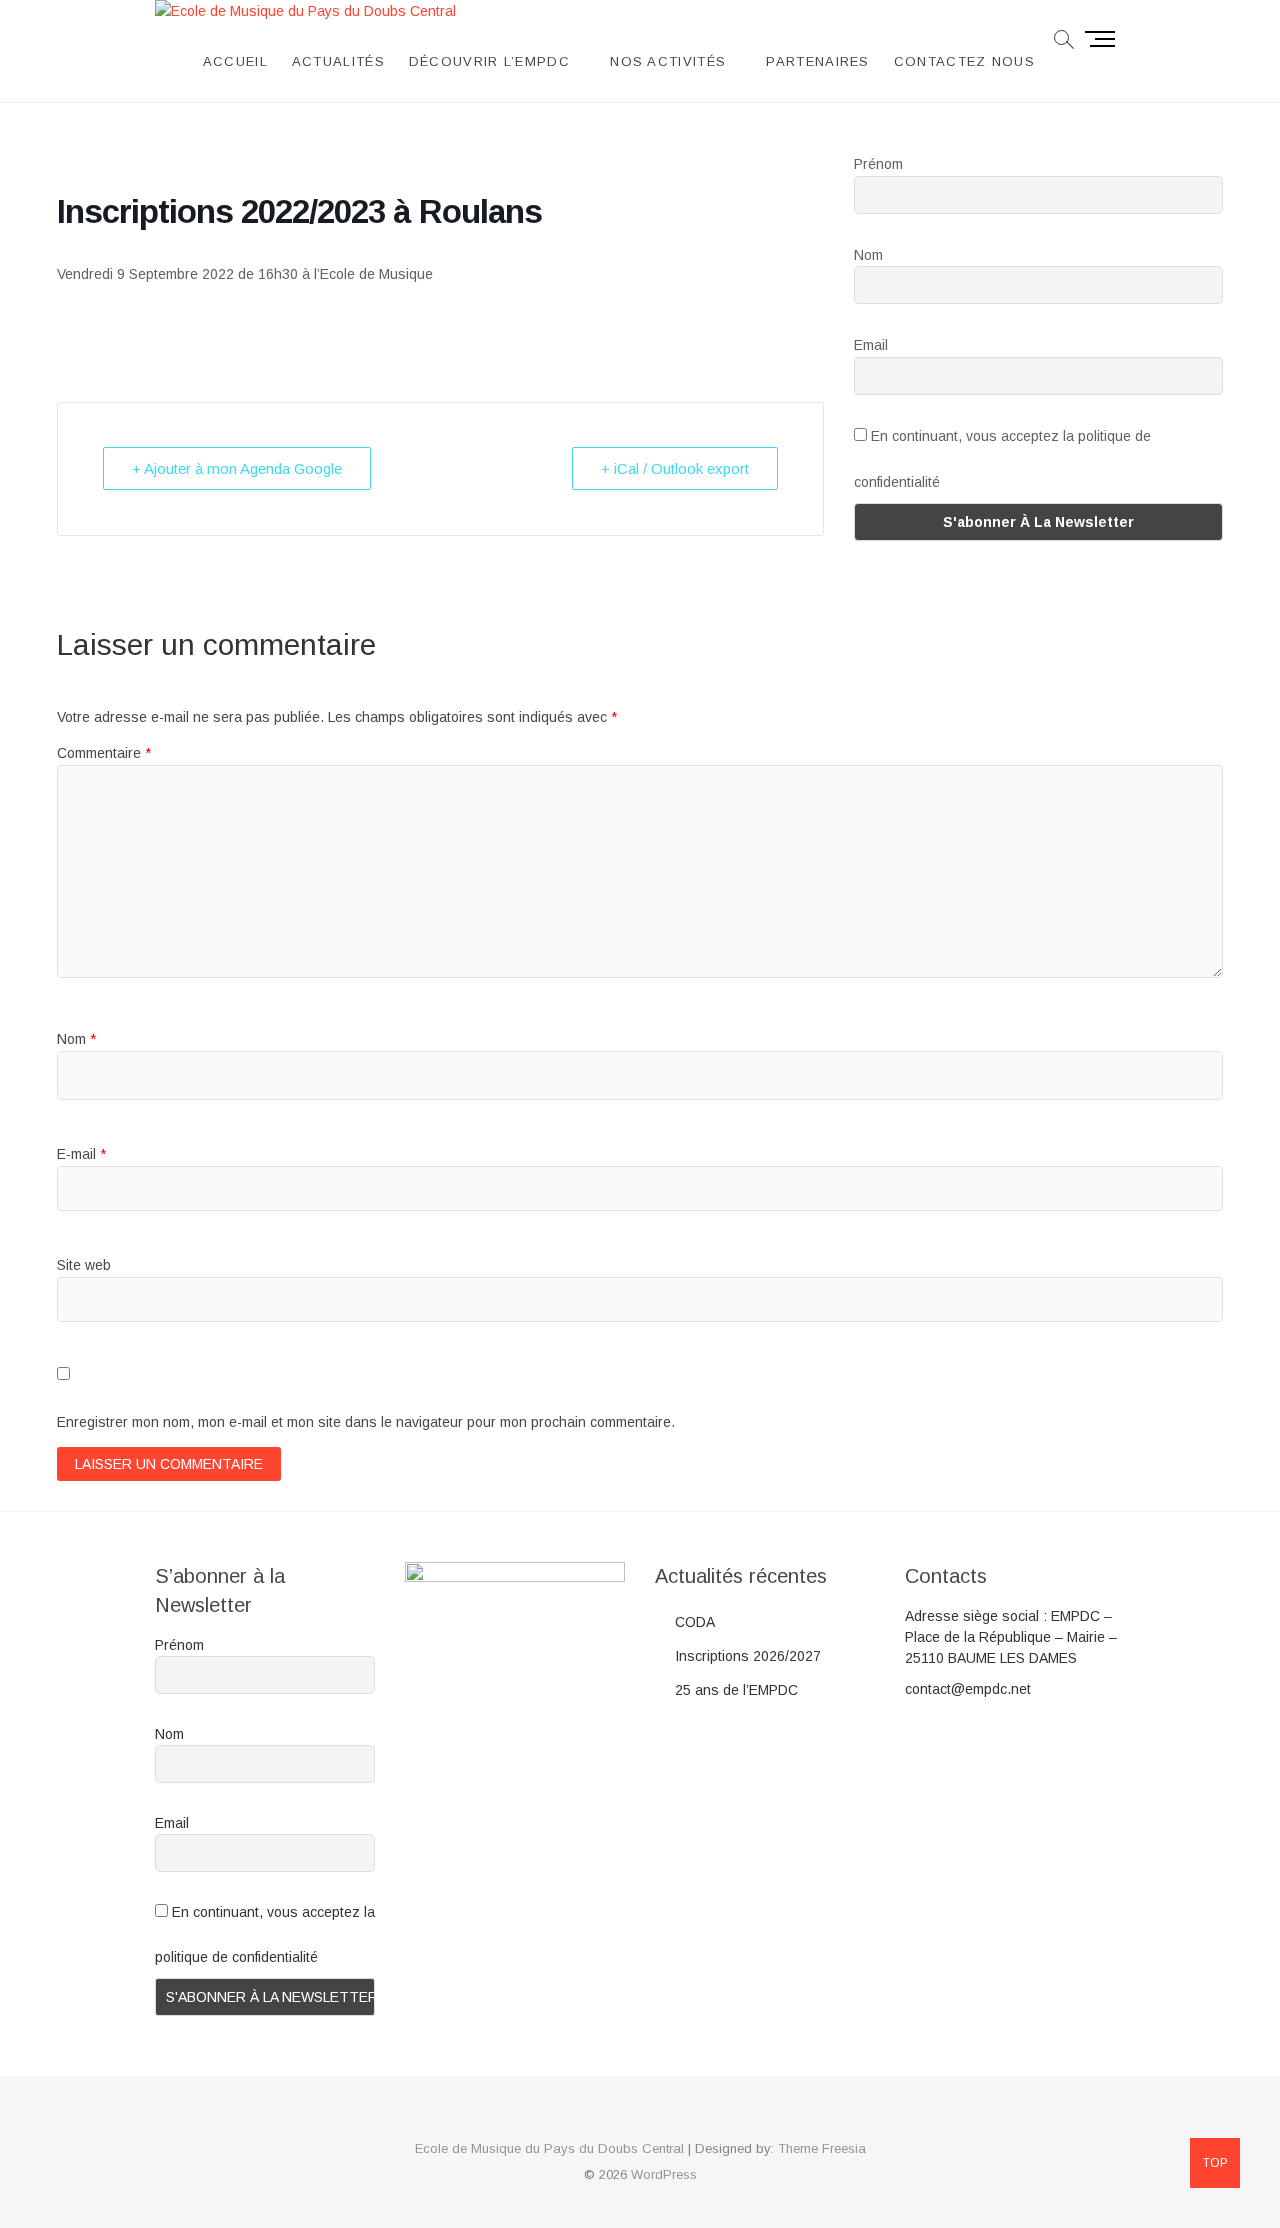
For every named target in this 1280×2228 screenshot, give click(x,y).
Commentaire (104, 753)
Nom (868, 255)
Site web (84, 1265)
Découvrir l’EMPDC (489, 61)
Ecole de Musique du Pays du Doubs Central (549, 2148)
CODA (695, 1622)
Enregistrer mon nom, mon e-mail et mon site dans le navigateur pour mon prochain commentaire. (366, 1422)
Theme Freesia (822, 2148)
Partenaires (817, 61)
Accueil (235, 61)
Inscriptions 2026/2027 (748, 1656)
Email (871, 345)
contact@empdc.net (968, 1689)
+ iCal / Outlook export (675, 468)
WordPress (664, 2174)
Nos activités (668, 61)
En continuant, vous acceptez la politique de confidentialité (1002, 459)
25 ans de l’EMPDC (736, 1690)
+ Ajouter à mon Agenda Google (237, 468)
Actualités (338, 61)
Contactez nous (964, 61)
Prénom (878, 164)
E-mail (81, 1154)
